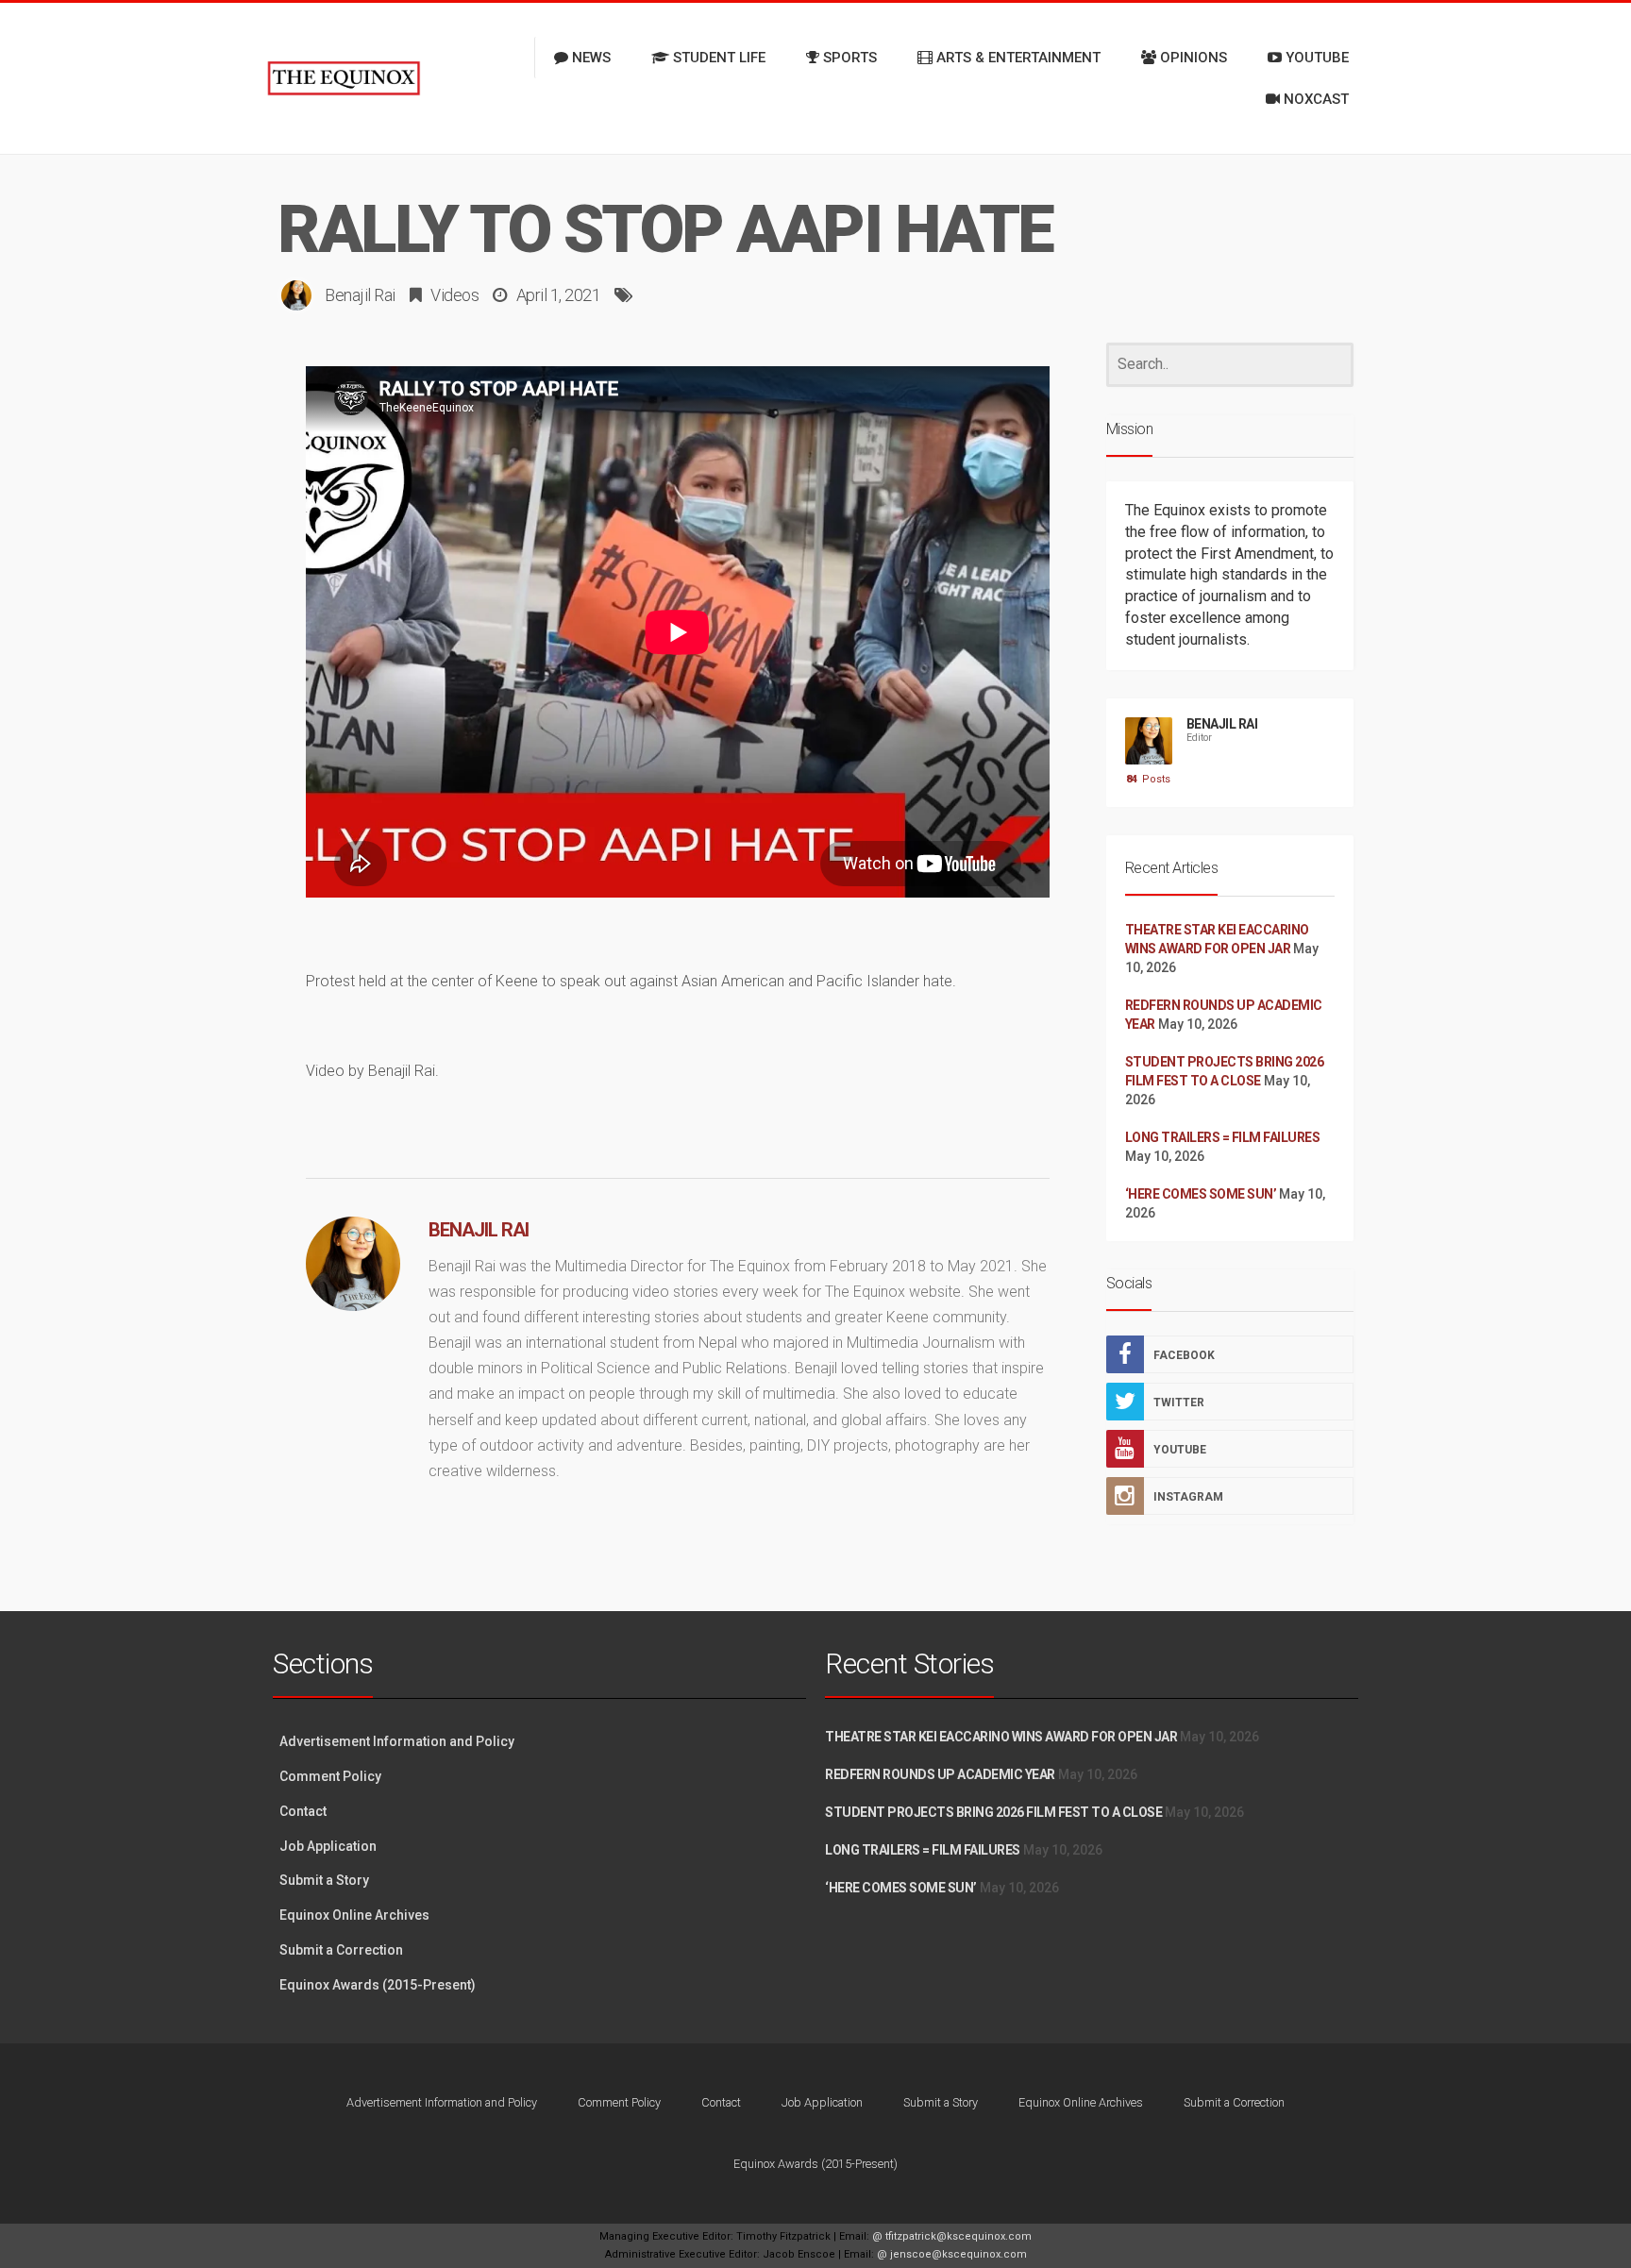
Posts (1148, 779)
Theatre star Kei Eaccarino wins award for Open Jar (1001, 1737)
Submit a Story (324, 1880)
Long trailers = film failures (1223, 1137)
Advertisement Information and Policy (397, 1741)
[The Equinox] (344, 78)
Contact (303, 1811)
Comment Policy (330, 1776)
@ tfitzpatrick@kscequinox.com (952, 2236)
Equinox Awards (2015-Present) (378, 1985)
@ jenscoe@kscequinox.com (952, 2254)
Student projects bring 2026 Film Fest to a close (993, 1812)
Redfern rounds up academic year (940, 1774)
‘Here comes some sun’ (1201, 1194)
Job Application (328, 1846)
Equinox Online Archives (354, 1915)
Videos (454, 295)
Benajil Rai (360, 295)
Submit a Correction (341, 1950)
